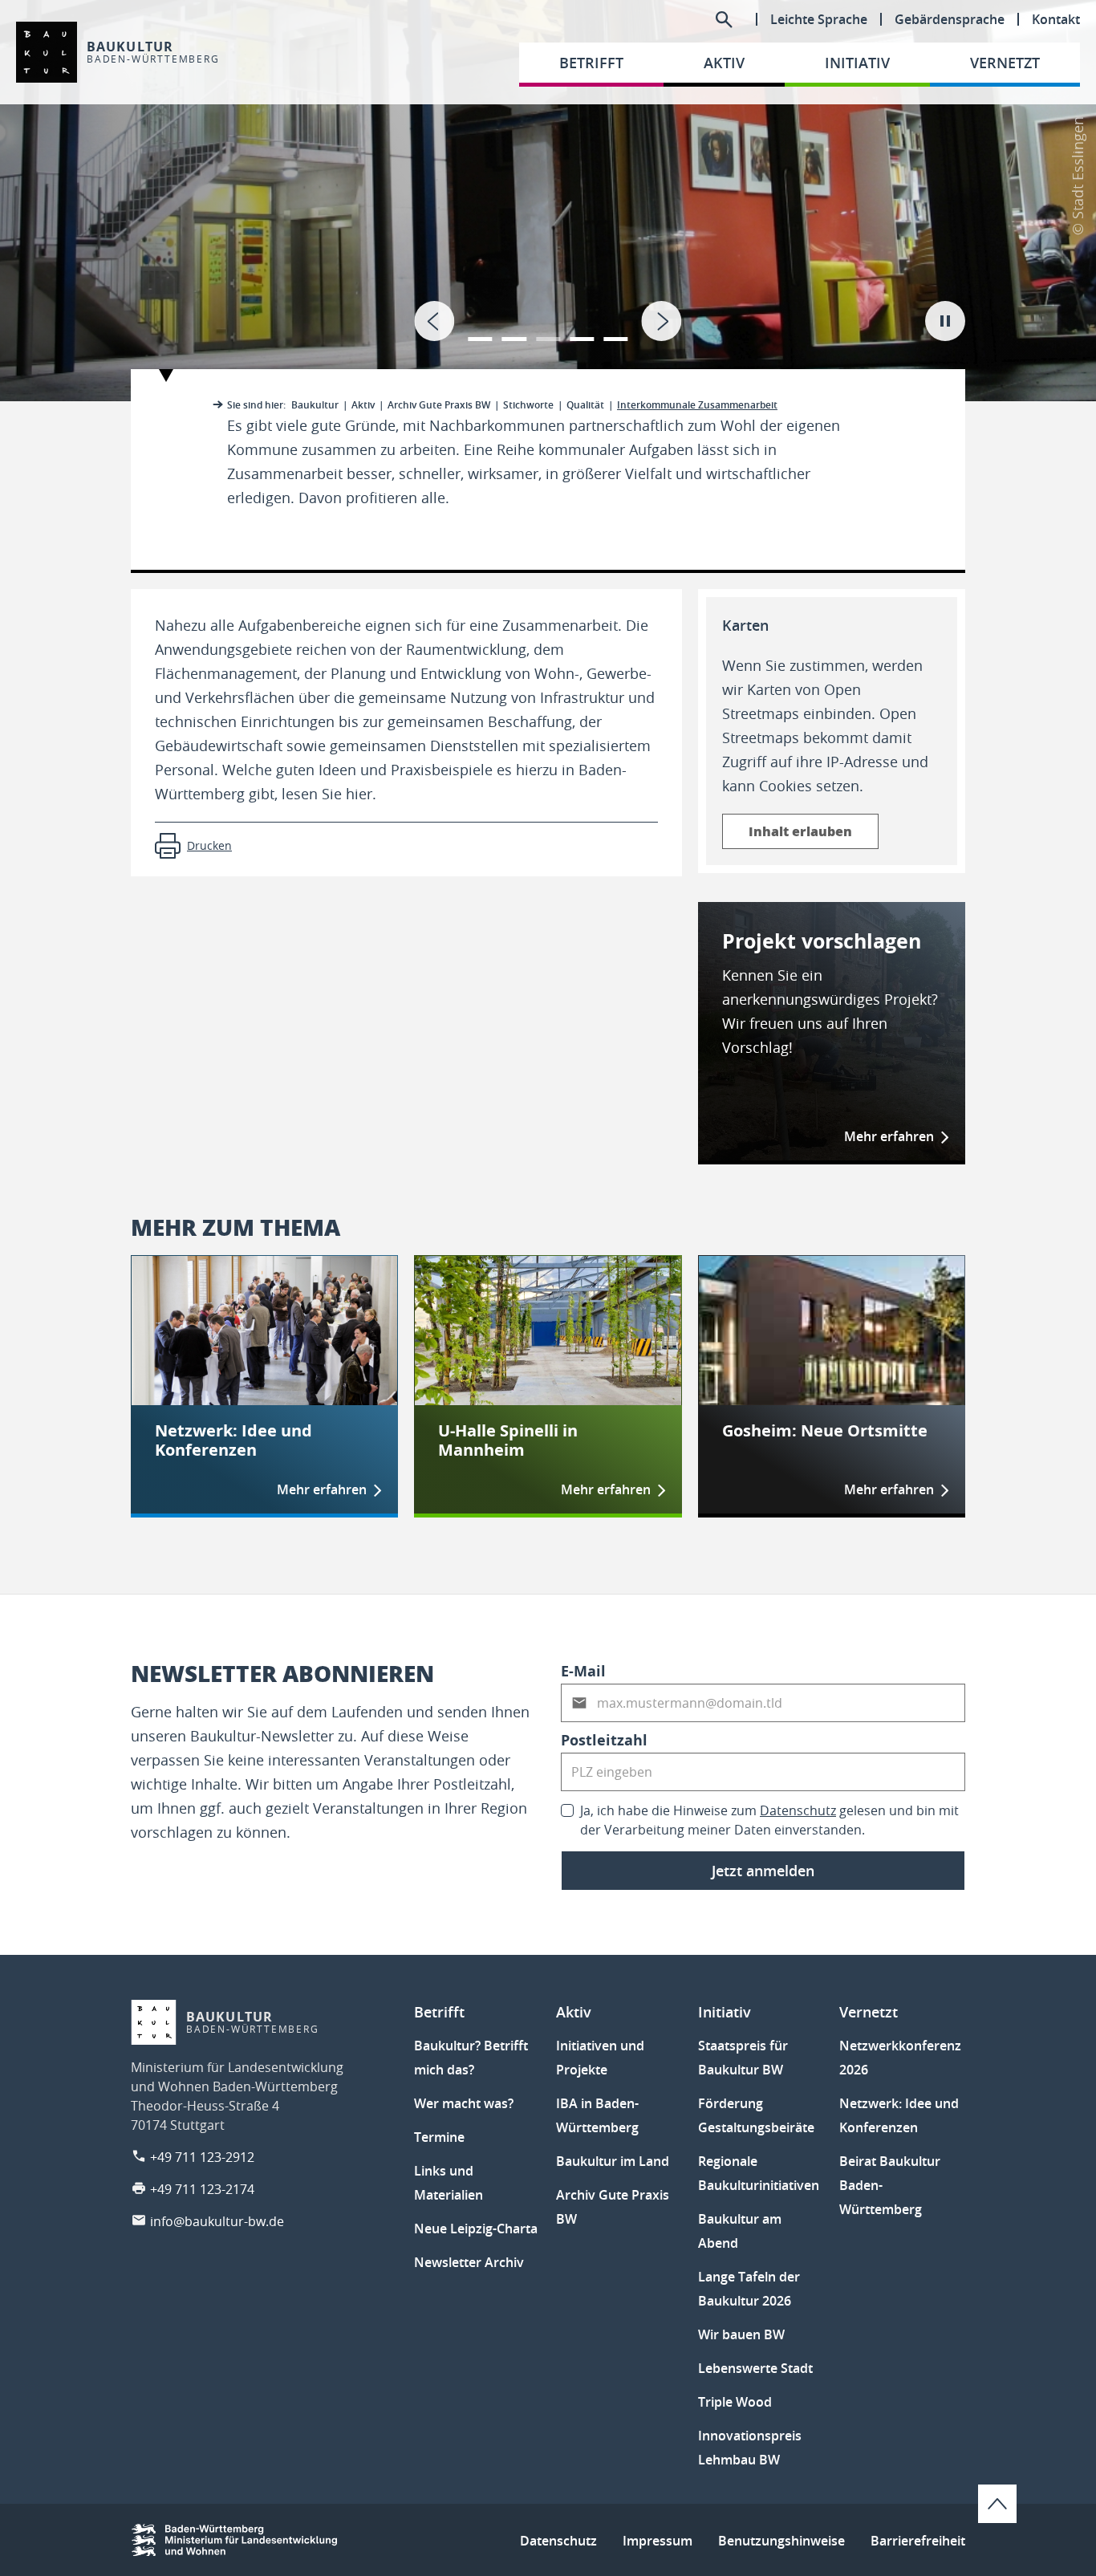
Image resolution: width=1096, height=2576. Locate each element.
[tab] (548, 201)
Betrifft (439, 2012)
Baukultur (315, 405)
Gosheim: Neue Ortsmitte (825, 1431)
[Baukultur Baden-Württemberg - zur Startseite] (47, 52)
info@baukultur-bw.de (217, 2221)
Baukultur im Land (613, 2161)
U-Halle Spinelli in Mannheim (508, 1440)
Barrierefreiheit (918, 2541)
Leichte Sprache (819, 19)
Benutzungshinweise (781, 2541)
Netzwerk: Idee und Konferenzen (233, 1440)
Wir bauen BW (741, 2334)
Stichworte (528, 405)
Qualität (585, 405)
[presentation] (434, 321)
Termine (439, 2137)
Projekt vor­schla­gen (822, 941)
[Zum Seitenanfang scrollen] (997, 2504)
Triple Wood (735, 2402)
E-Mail (583, 1671)
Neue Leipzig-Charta (476, 2229)
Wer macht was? (464, 2103)
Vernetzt (869, 2012)
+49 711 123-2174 (202, 2189)
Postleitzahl (604, 1740)
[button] (480, 329)
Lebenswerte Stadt (755, 2368)
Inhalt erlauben (800, 831)
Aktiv (363, 405)
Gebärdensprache (950, 19)
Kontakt (1056, 19)
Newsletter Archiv (469, 2262)
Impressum (658, 2541)
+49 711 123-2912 (202, 2157)
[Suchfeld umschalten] (724, 19)
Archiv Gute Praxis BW (439, 405)
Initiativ (725, 2012)
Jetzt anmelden (763, 1871)
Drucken (209, 845)
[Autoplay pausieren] (945, 321)
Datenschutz (798, 1810)
